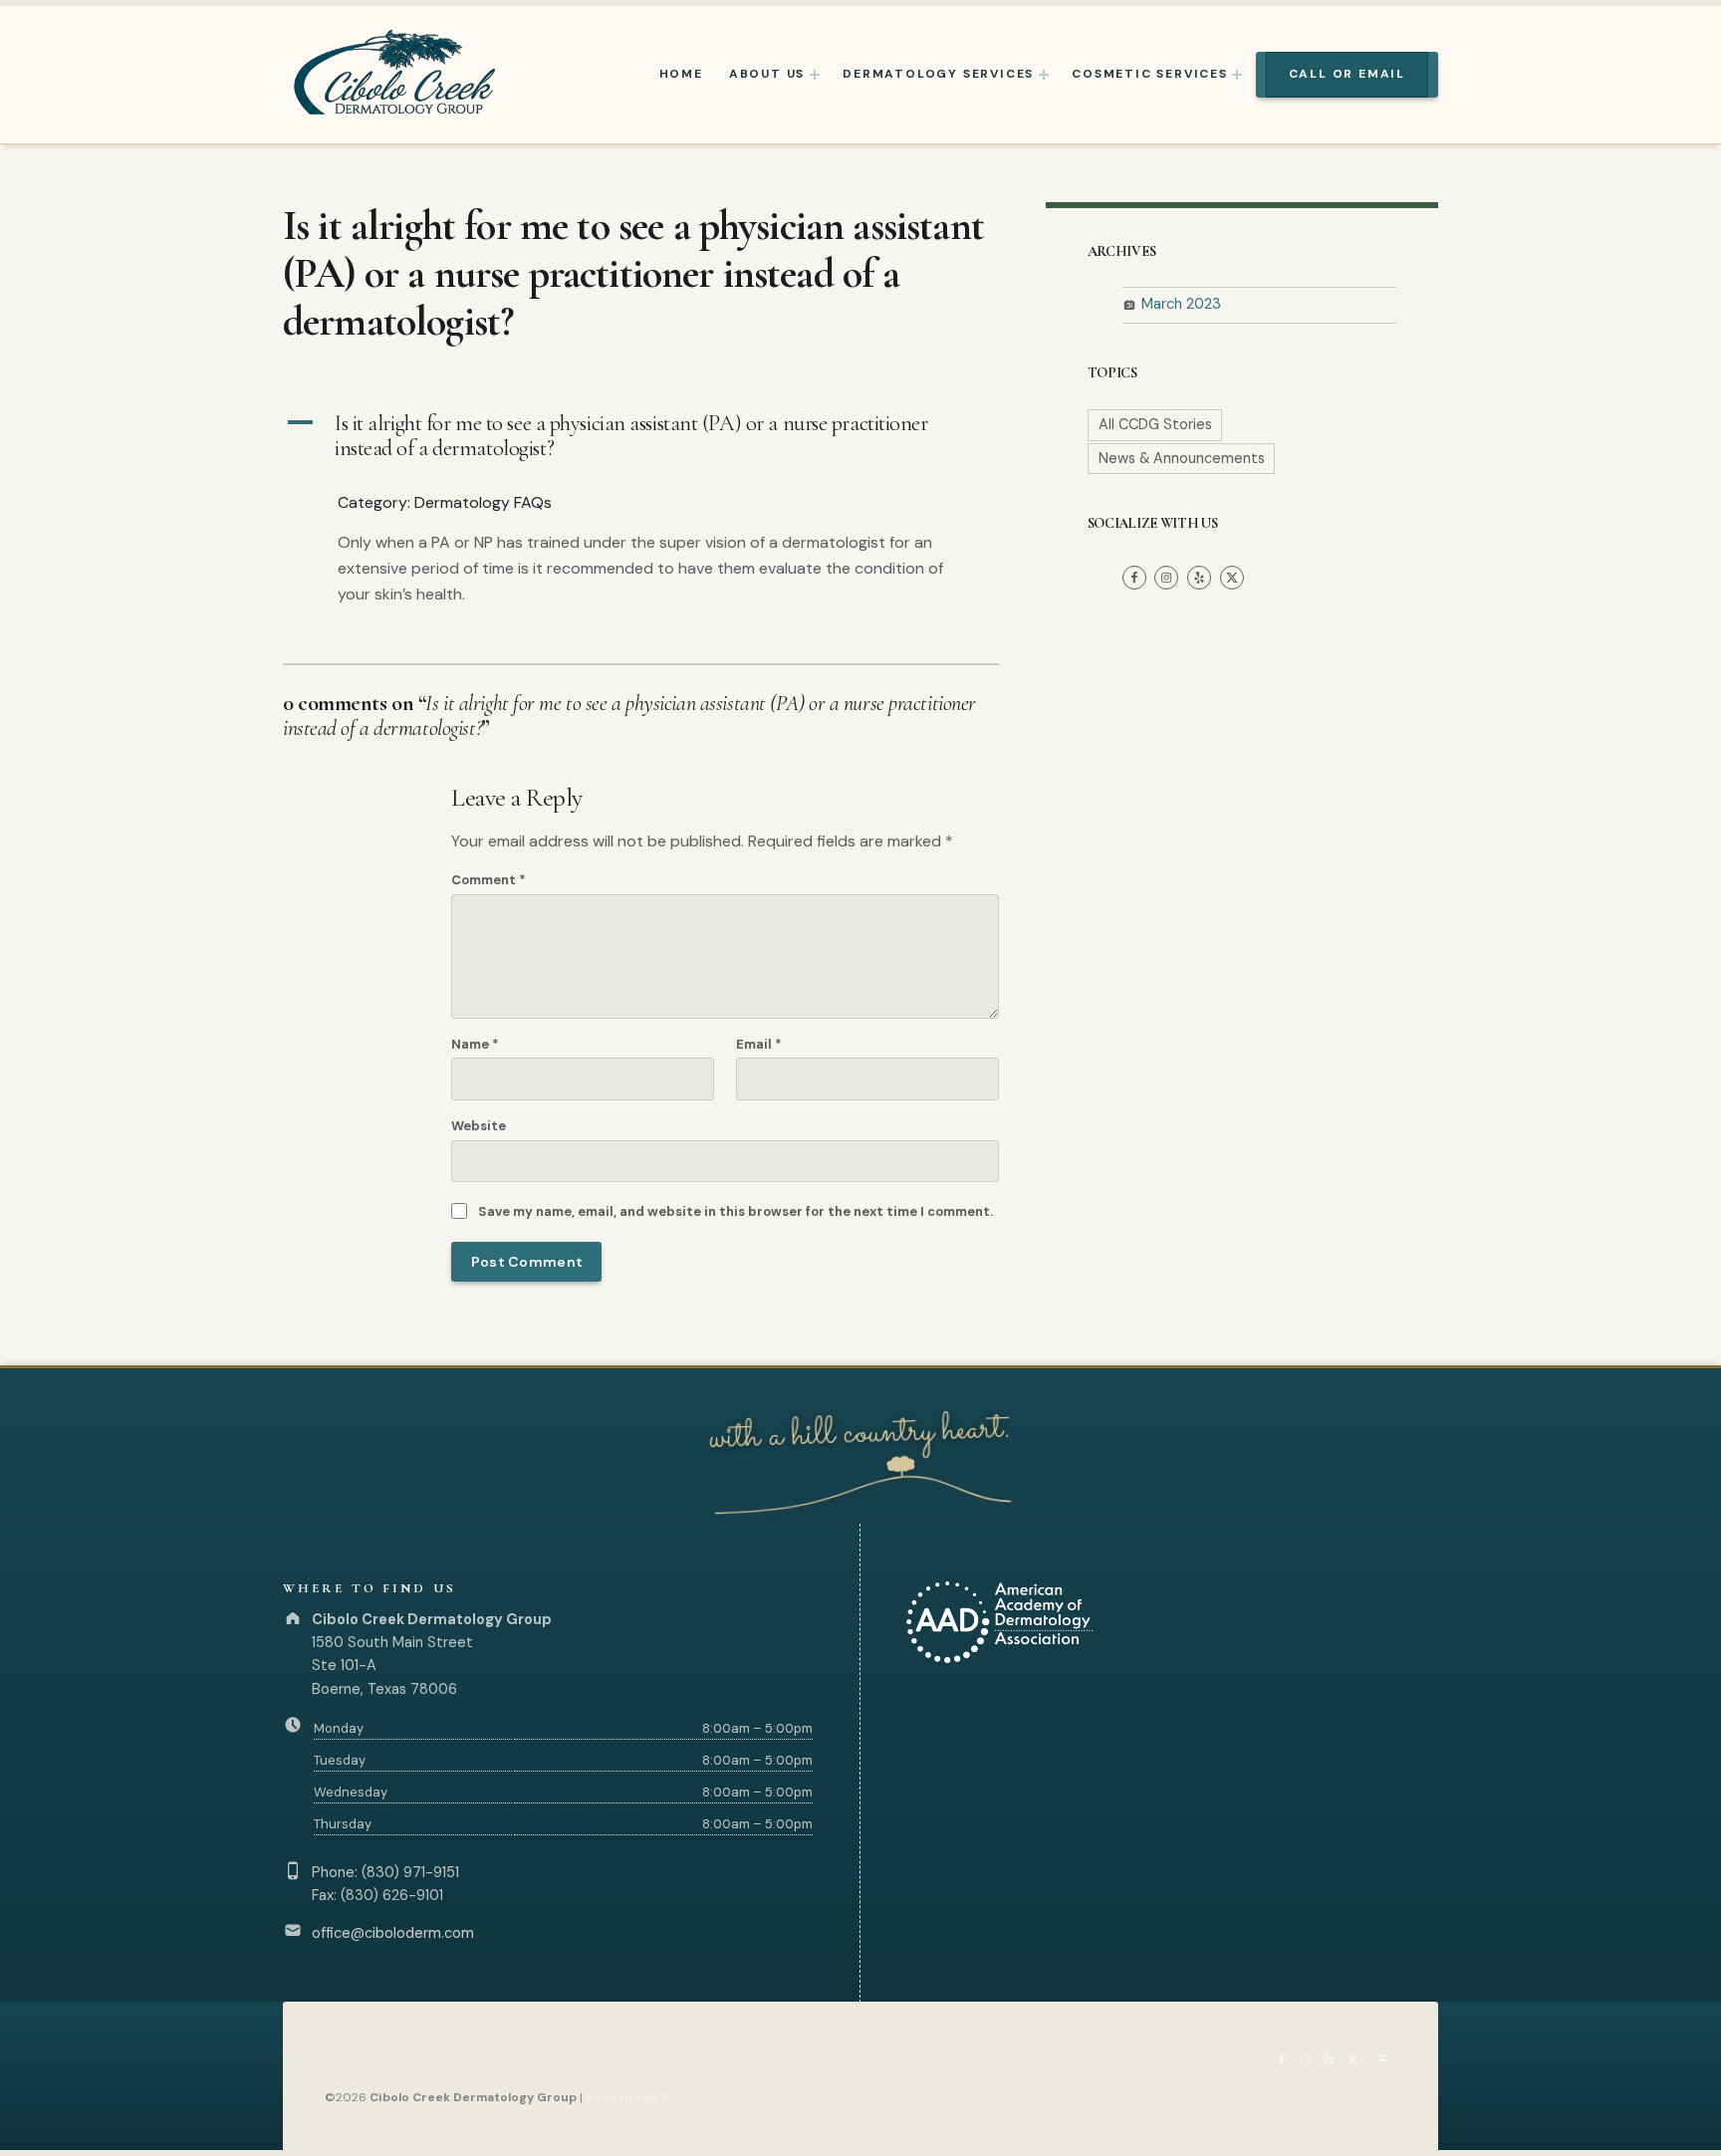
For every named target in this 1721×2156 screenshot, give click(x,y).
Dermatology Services (938, 74)
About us (767, 74)
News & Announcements (1182, 458)
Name (475, 1044)
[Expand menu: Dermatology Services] (1044, 75)
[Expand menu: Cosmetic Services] (1237, 75)
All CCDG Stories (1155, 424)
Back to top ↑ (628, 2097)
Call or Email (1347, 74)
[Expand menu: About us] (815, 75)
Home (681, 74)
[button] (641, 437)
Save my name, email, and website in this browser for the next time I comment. (736, 1211)
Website (479, 1126)
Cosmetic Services (1150, 74)
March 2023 (1181, 304)
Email (759, 1044)
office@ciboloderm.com (393, 1933)
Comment (489, 880)
